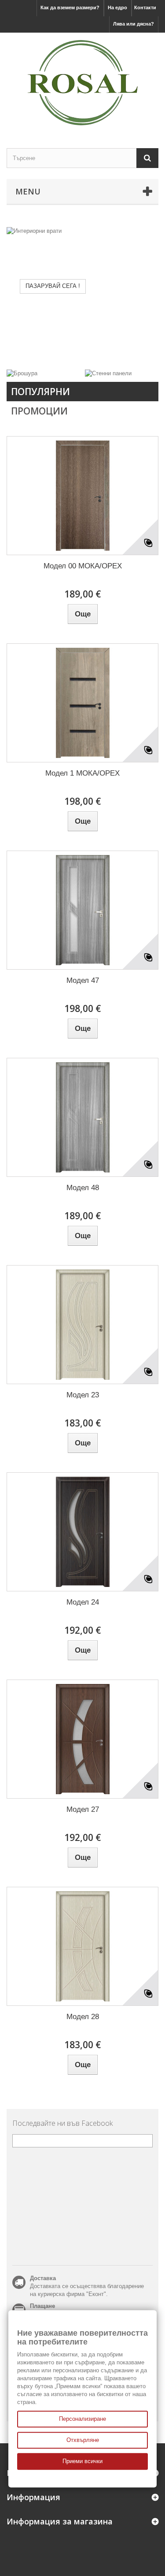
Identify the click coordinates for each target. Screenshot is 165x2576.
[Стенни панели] (108, 373)
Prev (121, 347)
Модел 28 (83, 2017)
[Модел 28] (82, 1946)
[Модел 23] (82, 1325)
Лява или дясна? (134, 24)
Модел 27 (83, 1809)
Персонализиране (82, 2419)
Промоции (39, 411)
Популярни (40, 392)
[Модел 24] (82, 1532)
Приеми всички (82, 2461)
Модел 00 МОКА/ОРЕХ (83, 566)
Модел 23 (83, 1395)
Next (143, 347)
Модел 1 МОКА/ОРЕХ (82, 773)
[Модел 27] (82, 1739)
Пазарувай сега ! (53, 286)
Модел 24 (83, 1602)
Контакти (145, 7)
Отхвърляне (83, 2440)
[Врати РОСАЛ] (82, 83)
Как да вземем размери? (70, 7)
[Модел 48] (82, 1117)
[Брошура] (22, 373)
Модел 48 (83, 1188)
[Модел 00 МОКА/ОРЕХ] (82, 496)
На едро (117, 7)
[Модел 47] (82, 910)
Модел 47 (83, 980)
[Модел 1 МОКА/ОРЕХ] (82, 703)
